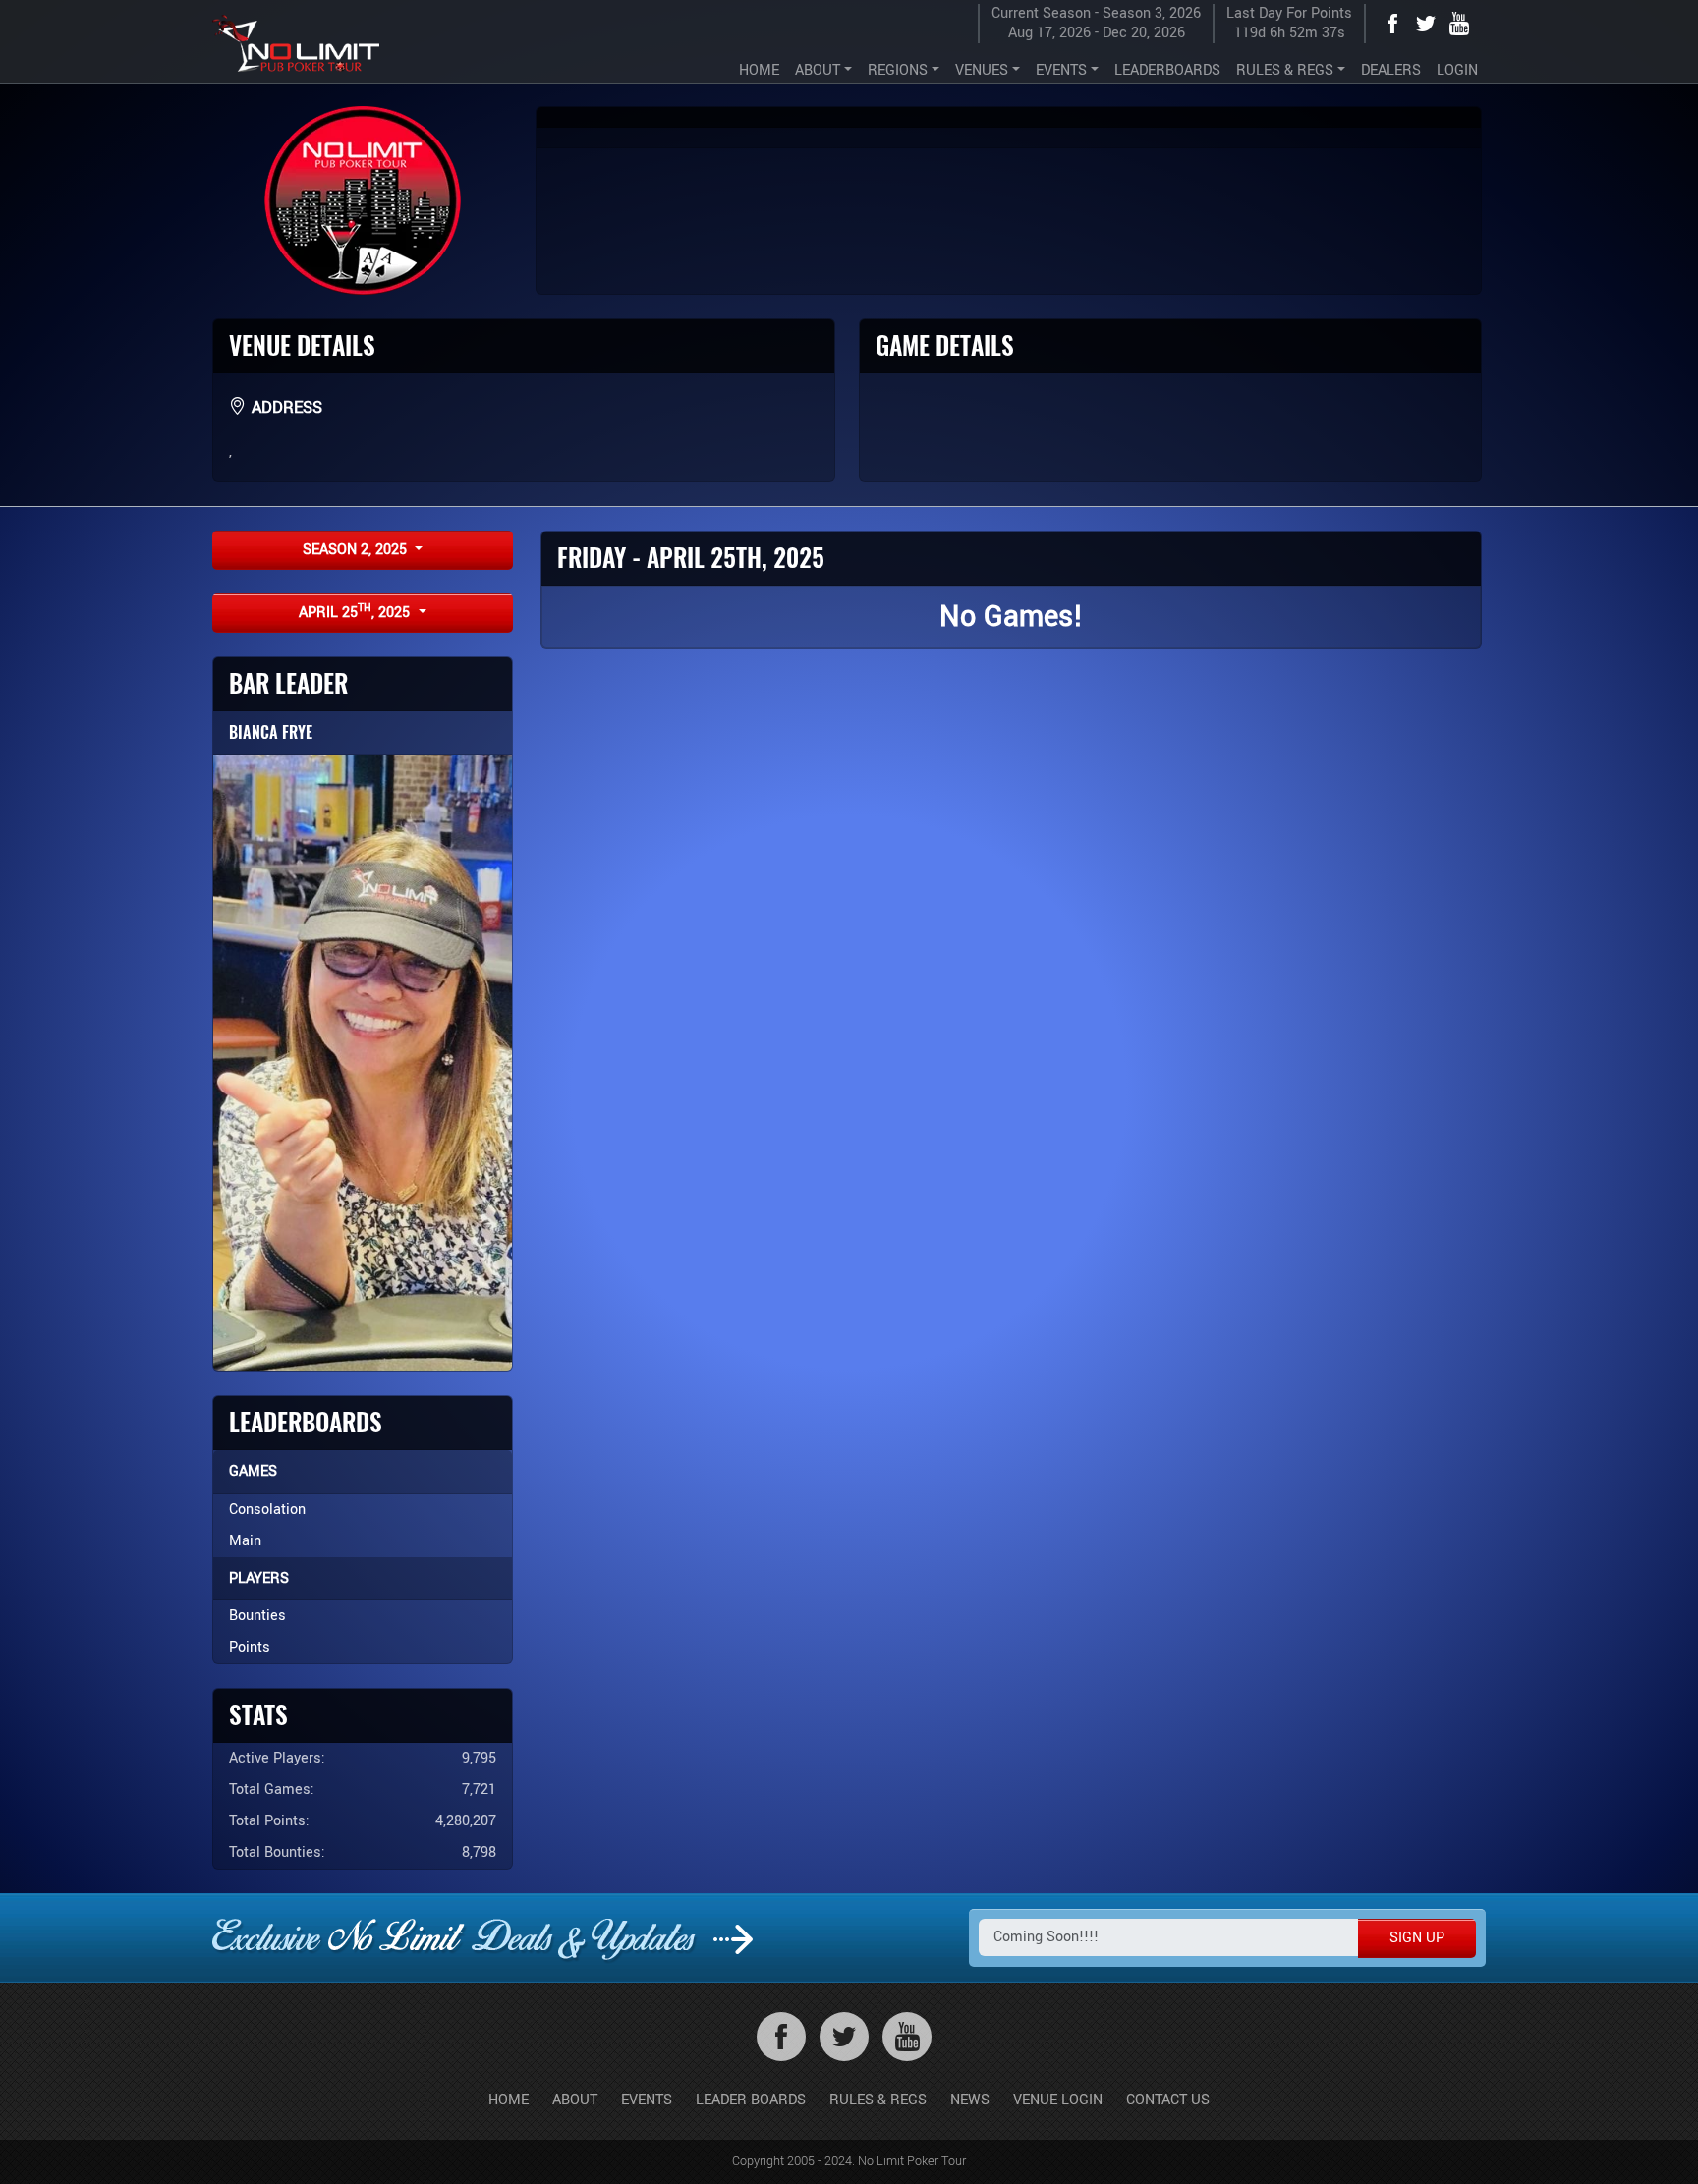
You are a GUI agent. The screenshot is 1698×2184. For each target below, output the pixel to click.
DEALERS (1391, 70)
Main (245, 1541)
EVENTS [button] (1061, 70)
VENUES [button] (982, 70)
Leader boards (751, 2100)
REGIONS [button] (898, 70)
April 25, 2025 (356, 612)
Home (509, 2100)
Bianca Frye (271, 732)
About (575, 2100)
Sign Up (1417, 1938)
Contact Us (1168, 2100)
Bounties (257, 1616)
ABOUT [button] (818, 70)
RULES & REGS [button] (1285, 70)
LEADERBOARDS (1167, 70)
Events (647, 2100)
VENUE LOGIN (1058, 2100)
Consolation (267, 1510)
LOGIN (1457, 70)
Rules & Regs (878, 2100)
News (970, 2100)
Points (250, 1647)
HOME (759, 70)
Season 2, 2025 (357, 550)
